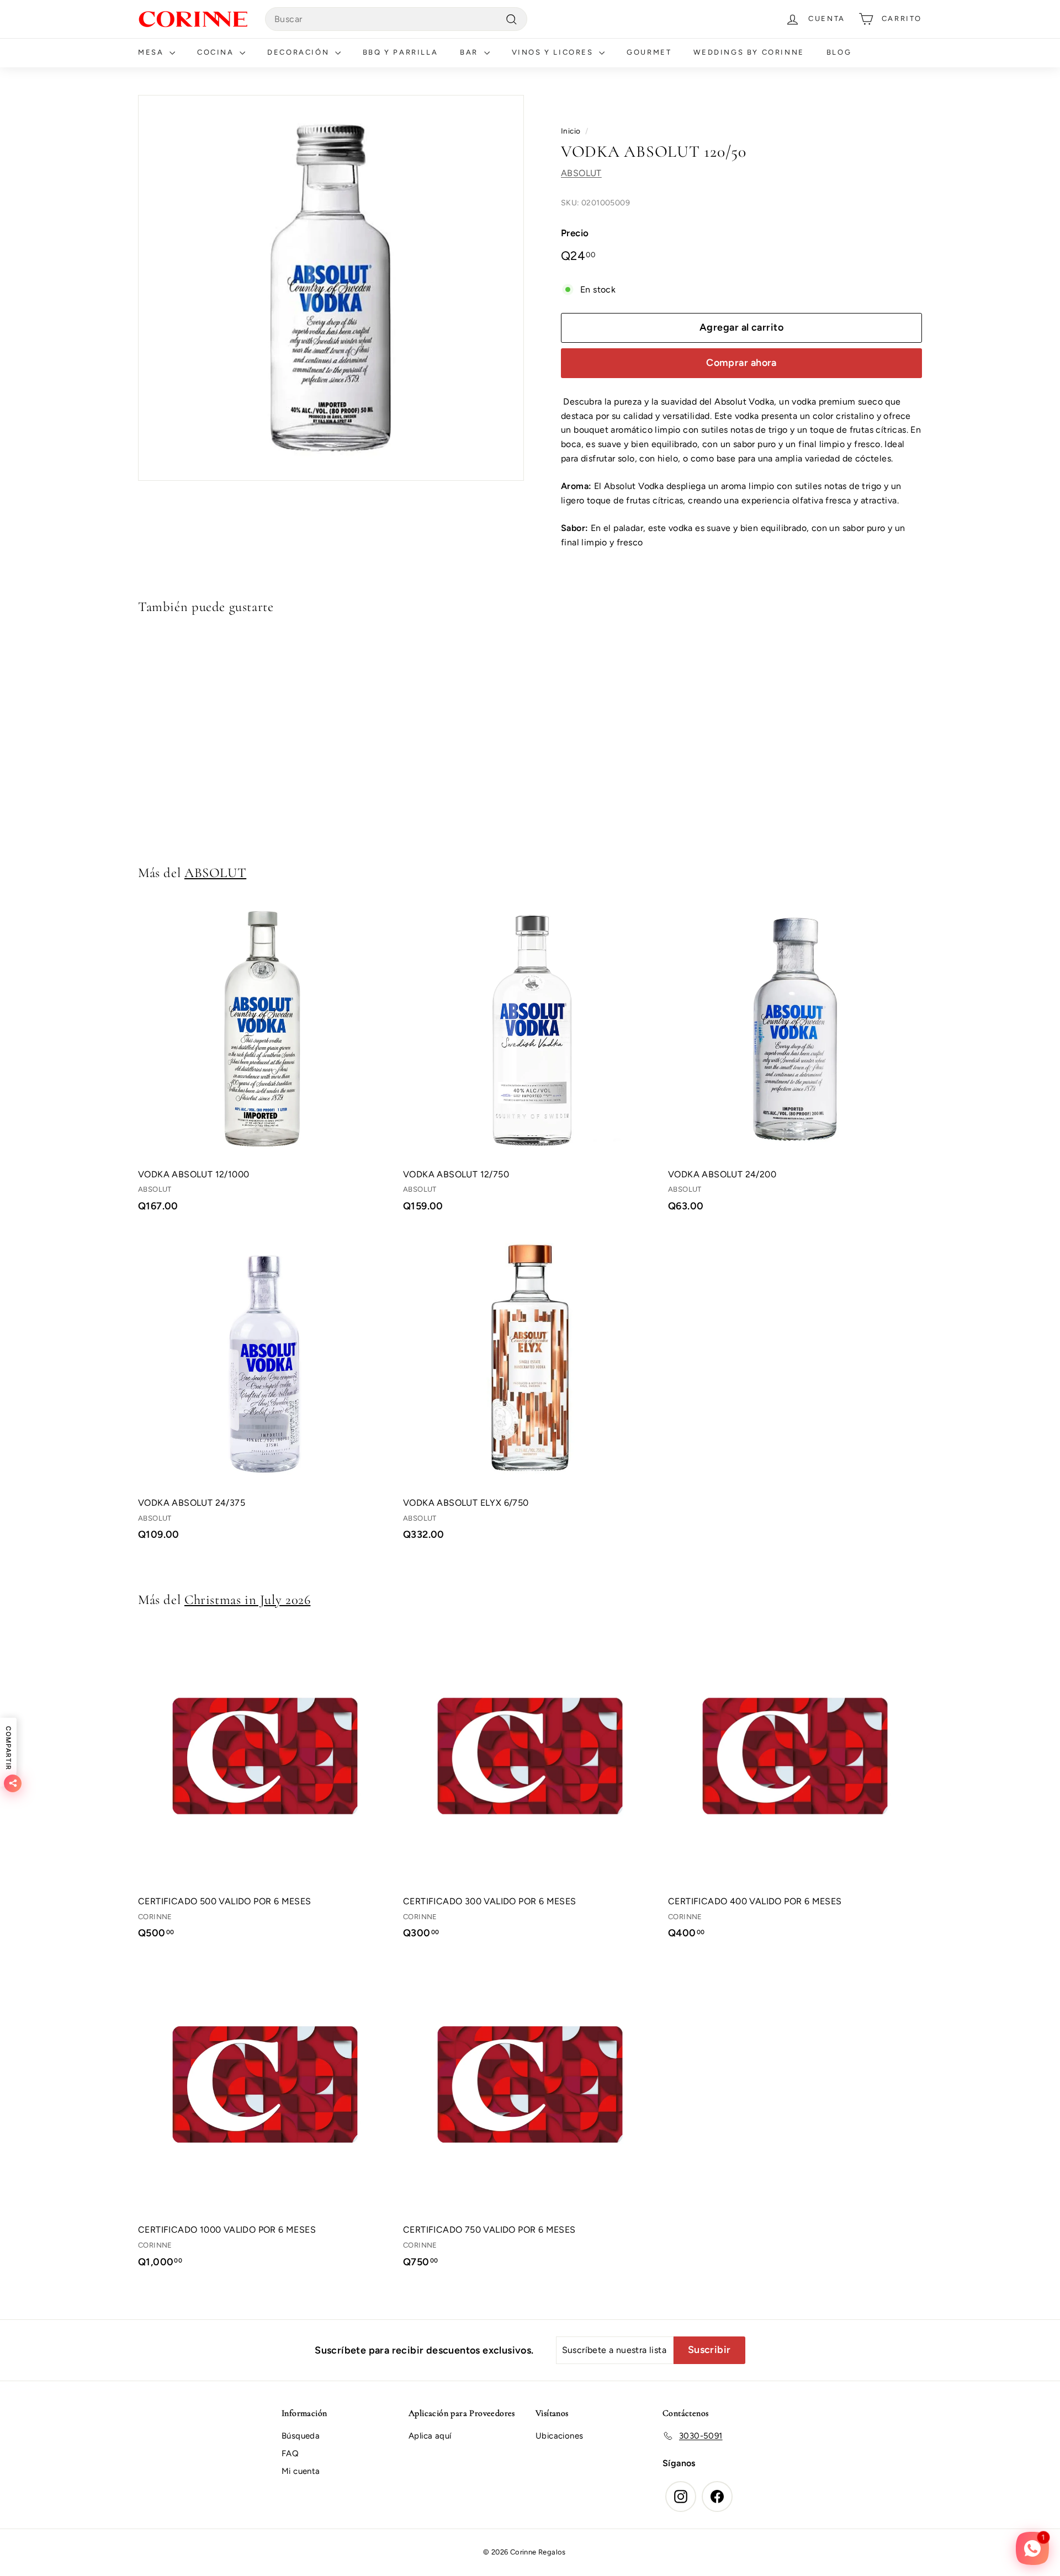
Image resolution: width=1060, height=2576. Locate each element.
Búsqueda (301, 2436)
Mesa (152, 52)
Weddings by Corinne (749, 52)
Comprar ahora (741, 363)
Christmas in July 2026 (247, 1600)
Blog (839, 52)
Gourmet (649, 52)
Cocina (217, 52)
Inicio (571, 131)
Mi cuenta (301, 2471)
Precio (575, 233)
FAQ (290, 2453)
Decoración (300, 52)
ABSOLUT (581, 173)
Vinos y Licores (554, 52)
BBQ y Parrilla (400, 52)
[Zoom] (331, 288)
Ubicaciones (559, 2436)
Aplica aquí (430, 2436)
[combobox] (396, 19)
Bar (470, 52)
